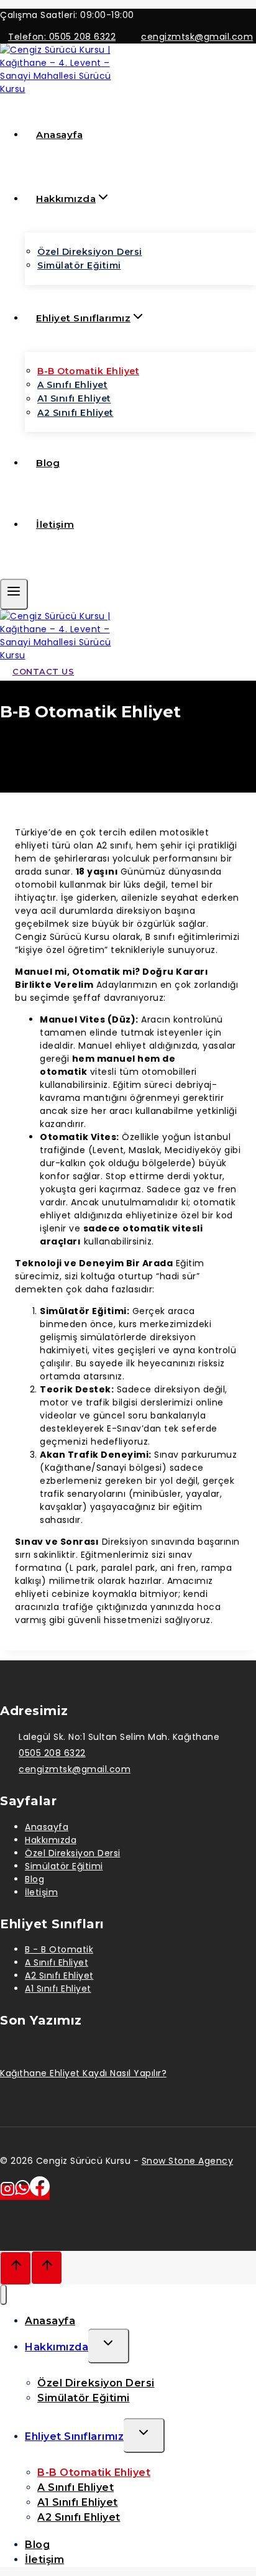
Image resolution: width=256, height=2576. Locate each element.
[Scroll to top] (16, 2269)
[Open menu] (14, 594)
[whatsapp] (22, 2192)
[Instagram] (7, 2192)
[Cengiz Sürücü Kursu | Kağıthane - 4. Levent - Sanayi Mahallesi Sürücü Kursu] (62, 89)
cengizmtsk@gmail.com (75, 1769)
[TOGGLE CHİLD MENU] (109, 2346)
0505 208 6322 (52, 1753)
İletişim (55, 524)
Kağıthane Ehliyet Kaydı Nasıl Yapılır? (83, 2073)
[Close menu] (3, 2295)
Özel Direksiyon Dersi (90, 252)
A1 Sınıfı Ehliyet (74, 399)
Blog (48, 463)
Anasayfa (59, 135)
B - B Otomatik (59, 1949)
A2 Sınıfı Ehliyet (75, 413)
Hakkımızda (51, 1840)
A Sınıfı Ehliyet (72, 385)
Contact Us (43, 671)
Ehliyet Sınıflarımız (74, 2436)
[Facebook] (40, 2192)
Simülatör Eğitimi (79, 265)
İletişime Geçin (57, 571)
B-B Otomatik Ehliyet (88, 371)
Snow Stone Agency (188, 2161)
